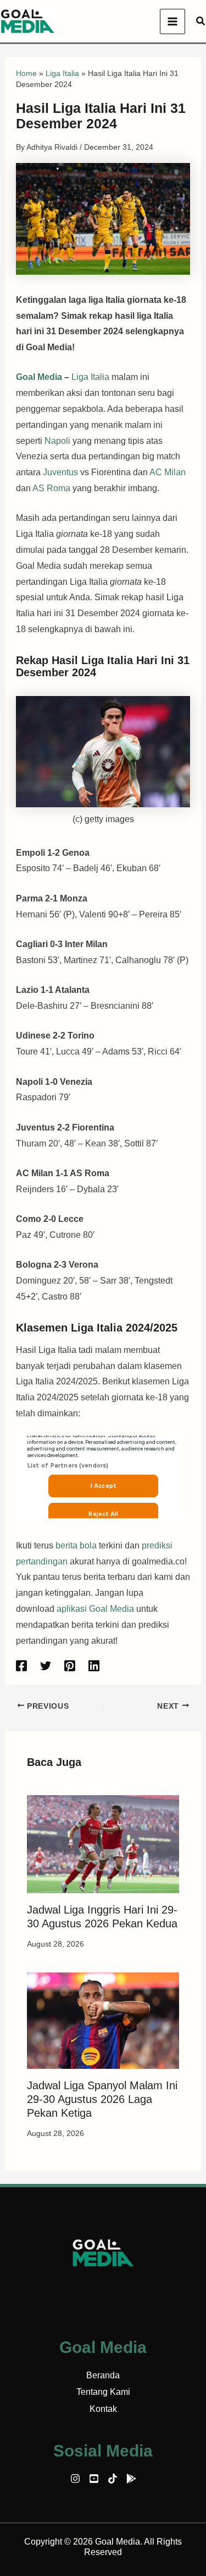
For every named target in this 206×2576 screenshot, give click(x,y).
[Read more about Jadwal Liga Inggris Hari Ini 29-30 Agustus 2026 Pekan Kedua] (103, 1843)
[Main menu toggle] (172, 21)
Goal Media (39, 377)
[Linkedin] (94, 1666)
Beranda (103, 2375)
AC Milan (168, 472)
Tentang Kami (103, 2392)
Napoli (59, 441)
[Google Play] (131, 2479)
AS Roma (51, 488)
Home (26, 73)
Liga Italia (62, 73)
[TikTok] (113, 2479)
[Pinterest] (70, 1666)
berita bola (76, 1545)
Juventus (62, 472)
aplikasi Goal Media (95, 1609)
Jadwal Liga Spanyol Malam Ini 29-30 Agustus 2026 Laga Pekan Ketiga (102, 2099)
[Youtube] (94, 2479)
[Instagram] (75, 2479)
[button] (201, 21)
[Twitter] (46, 1666)
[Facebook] (21, 1666)
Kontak (103, 2409)
